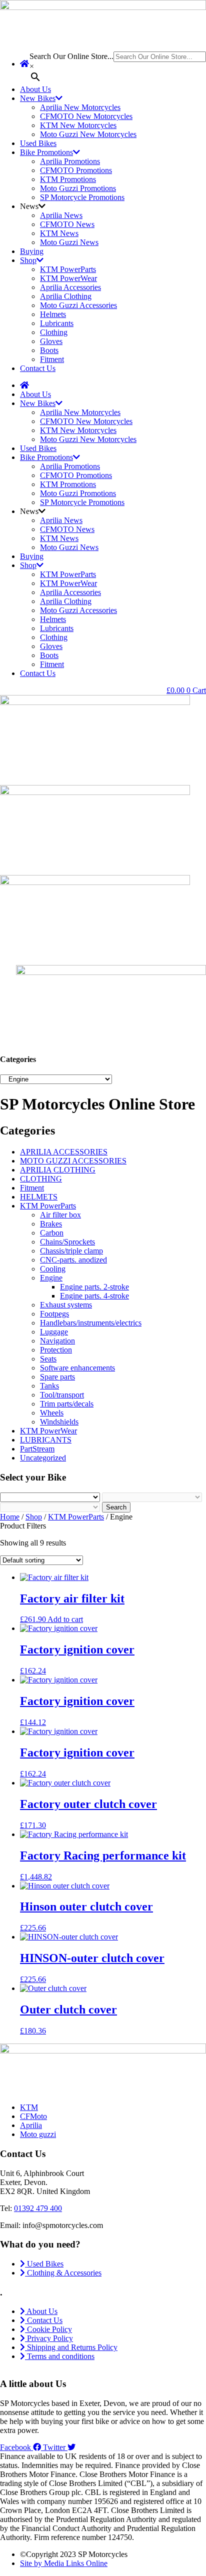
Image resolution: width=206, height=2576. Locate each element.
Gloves (51, 341)
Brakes (51, 1224)
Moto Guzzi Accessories (78, 305)
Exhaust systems (66, 1305)
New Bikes (38, 98)
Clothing (54, 332)
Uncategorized (43, 1458)
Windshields (59, 1422)
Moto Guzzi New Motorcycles (88, 134)
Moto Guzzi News (69, 242)
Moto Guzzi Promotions (78, 188)
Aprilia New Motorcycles (80, 107)
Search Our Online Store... (71, 56)
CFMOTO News (67, 224)
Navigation (57, 1341)
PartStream (37, 1449)
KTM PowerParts (68, 269)
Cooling (53, 1269)
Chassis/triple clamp (71, 1251)
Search (116, 1507)
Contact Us (38, 368)
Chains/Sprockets (67, 1242)
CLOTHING (41, 1179)
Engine (51, 1278)
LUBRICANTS (46, 1440)
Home (10, 1517)
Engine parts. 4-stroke (94, 1296)
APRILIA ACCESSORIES (64, 1152)
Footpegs (54, 1314)
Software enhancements (77, 1368)
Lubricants (57, 323)
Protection (56, 1350)
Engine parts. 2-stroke (94, 1287)
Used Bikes (38, 143)
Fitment (52, 359)
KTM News (59, 233)
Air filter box (60, 1215)
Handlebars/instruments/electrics (91, 1323)
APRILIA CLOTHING (58, 1170)
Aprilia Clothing (66, 296)
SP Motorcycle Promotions (82, 197)
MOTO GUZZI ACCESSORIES (73, 1161)
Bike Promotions (46, 152)
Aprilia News (61, 215)
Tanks (49, 1386)
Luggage (54, 1332)
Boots (49, 350)
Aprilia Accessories (70, 287)
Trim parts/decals (67, 1404)
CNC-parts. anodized (73, 1260)
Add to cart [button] (65, 1619)
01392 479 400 (38, 2208)
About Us (35, 89)
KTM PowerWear (68, 278)
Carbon (52, 1233)
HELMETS (39, 1197)
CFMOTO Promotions (76, 170)
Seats (48, 1359)
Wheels (52, 1413)
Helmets (53, 314)
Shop (28, 260)
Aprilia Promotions (70, 161)
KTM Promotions (68, 179)
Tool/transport (62, 1395)
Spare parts (57, 1377)
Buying (32, 251)
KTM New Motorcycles (78, 125)
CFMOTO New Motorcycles (86, 116)
